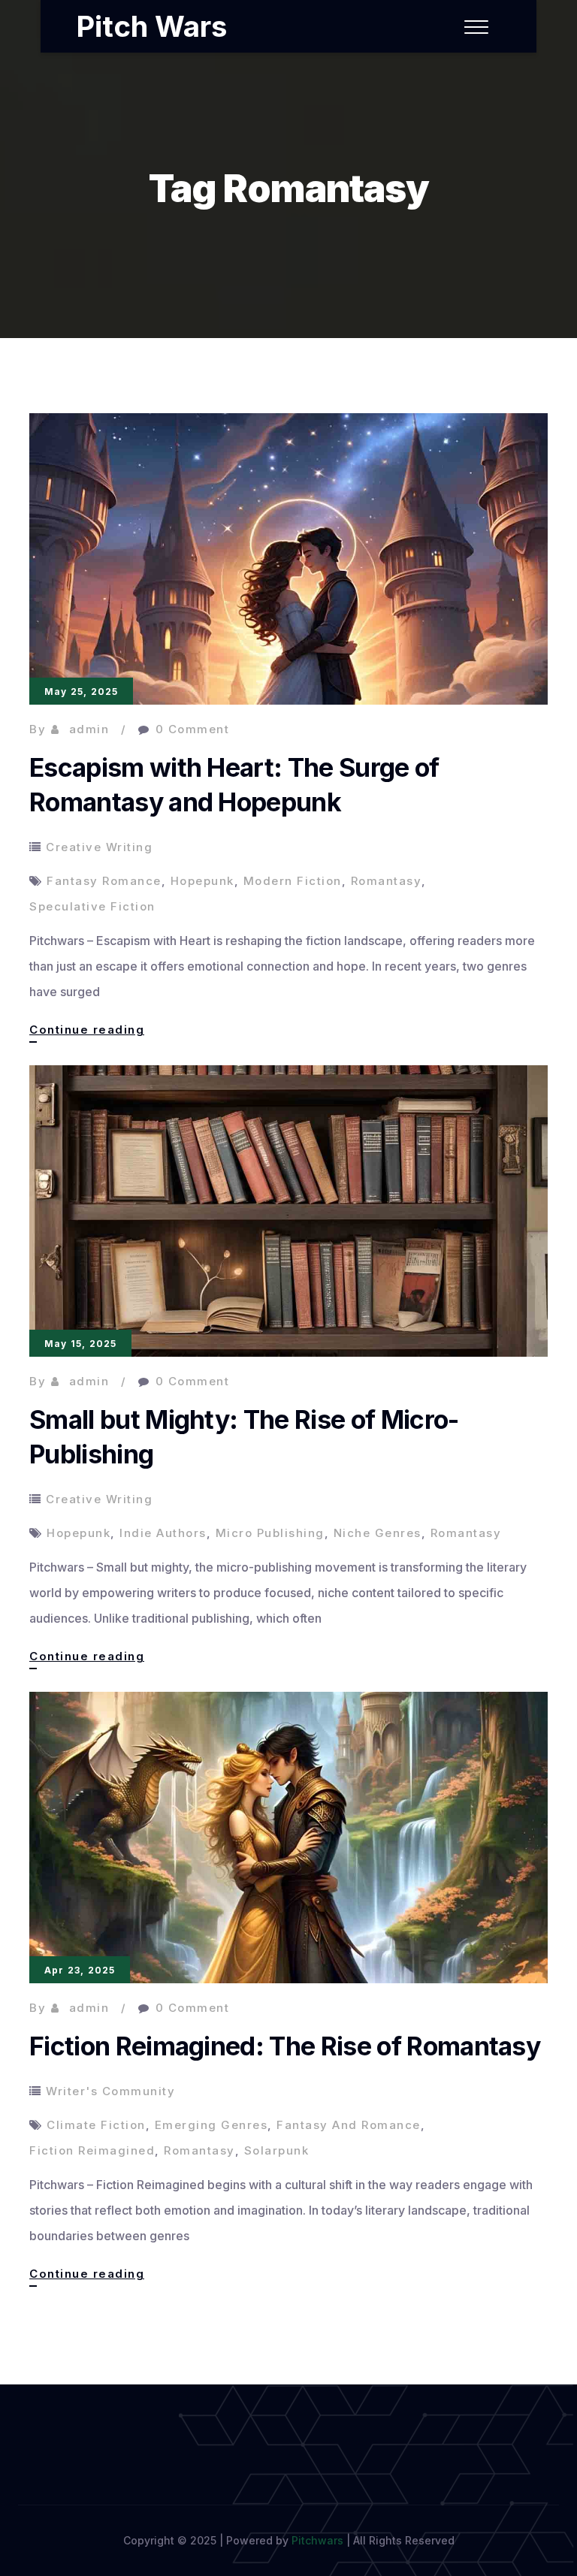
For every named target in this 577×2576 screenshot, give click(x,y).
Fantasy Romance (104, 881)
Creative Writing (99, 847)
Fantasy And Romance (349, 2125)
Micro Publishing (270, 1533)
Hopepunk (202, 881)
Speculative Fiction (92, 906)
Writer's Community (110, 2091)
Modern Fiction (293, 881)
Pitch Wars (151, 26)
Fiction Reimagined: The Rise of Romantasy (285, 2046)
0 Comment (193, 729)
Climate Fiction (96, 2125)
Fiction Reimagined (92, 2150)
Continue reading (87, 1032)
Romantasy (387, 881)
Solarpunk (277, 2150)
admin (89, 729)
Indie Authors (163, 1533)
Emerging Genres (211, 2125)
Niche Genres (378, 1533)
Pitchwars (317, 2540)
